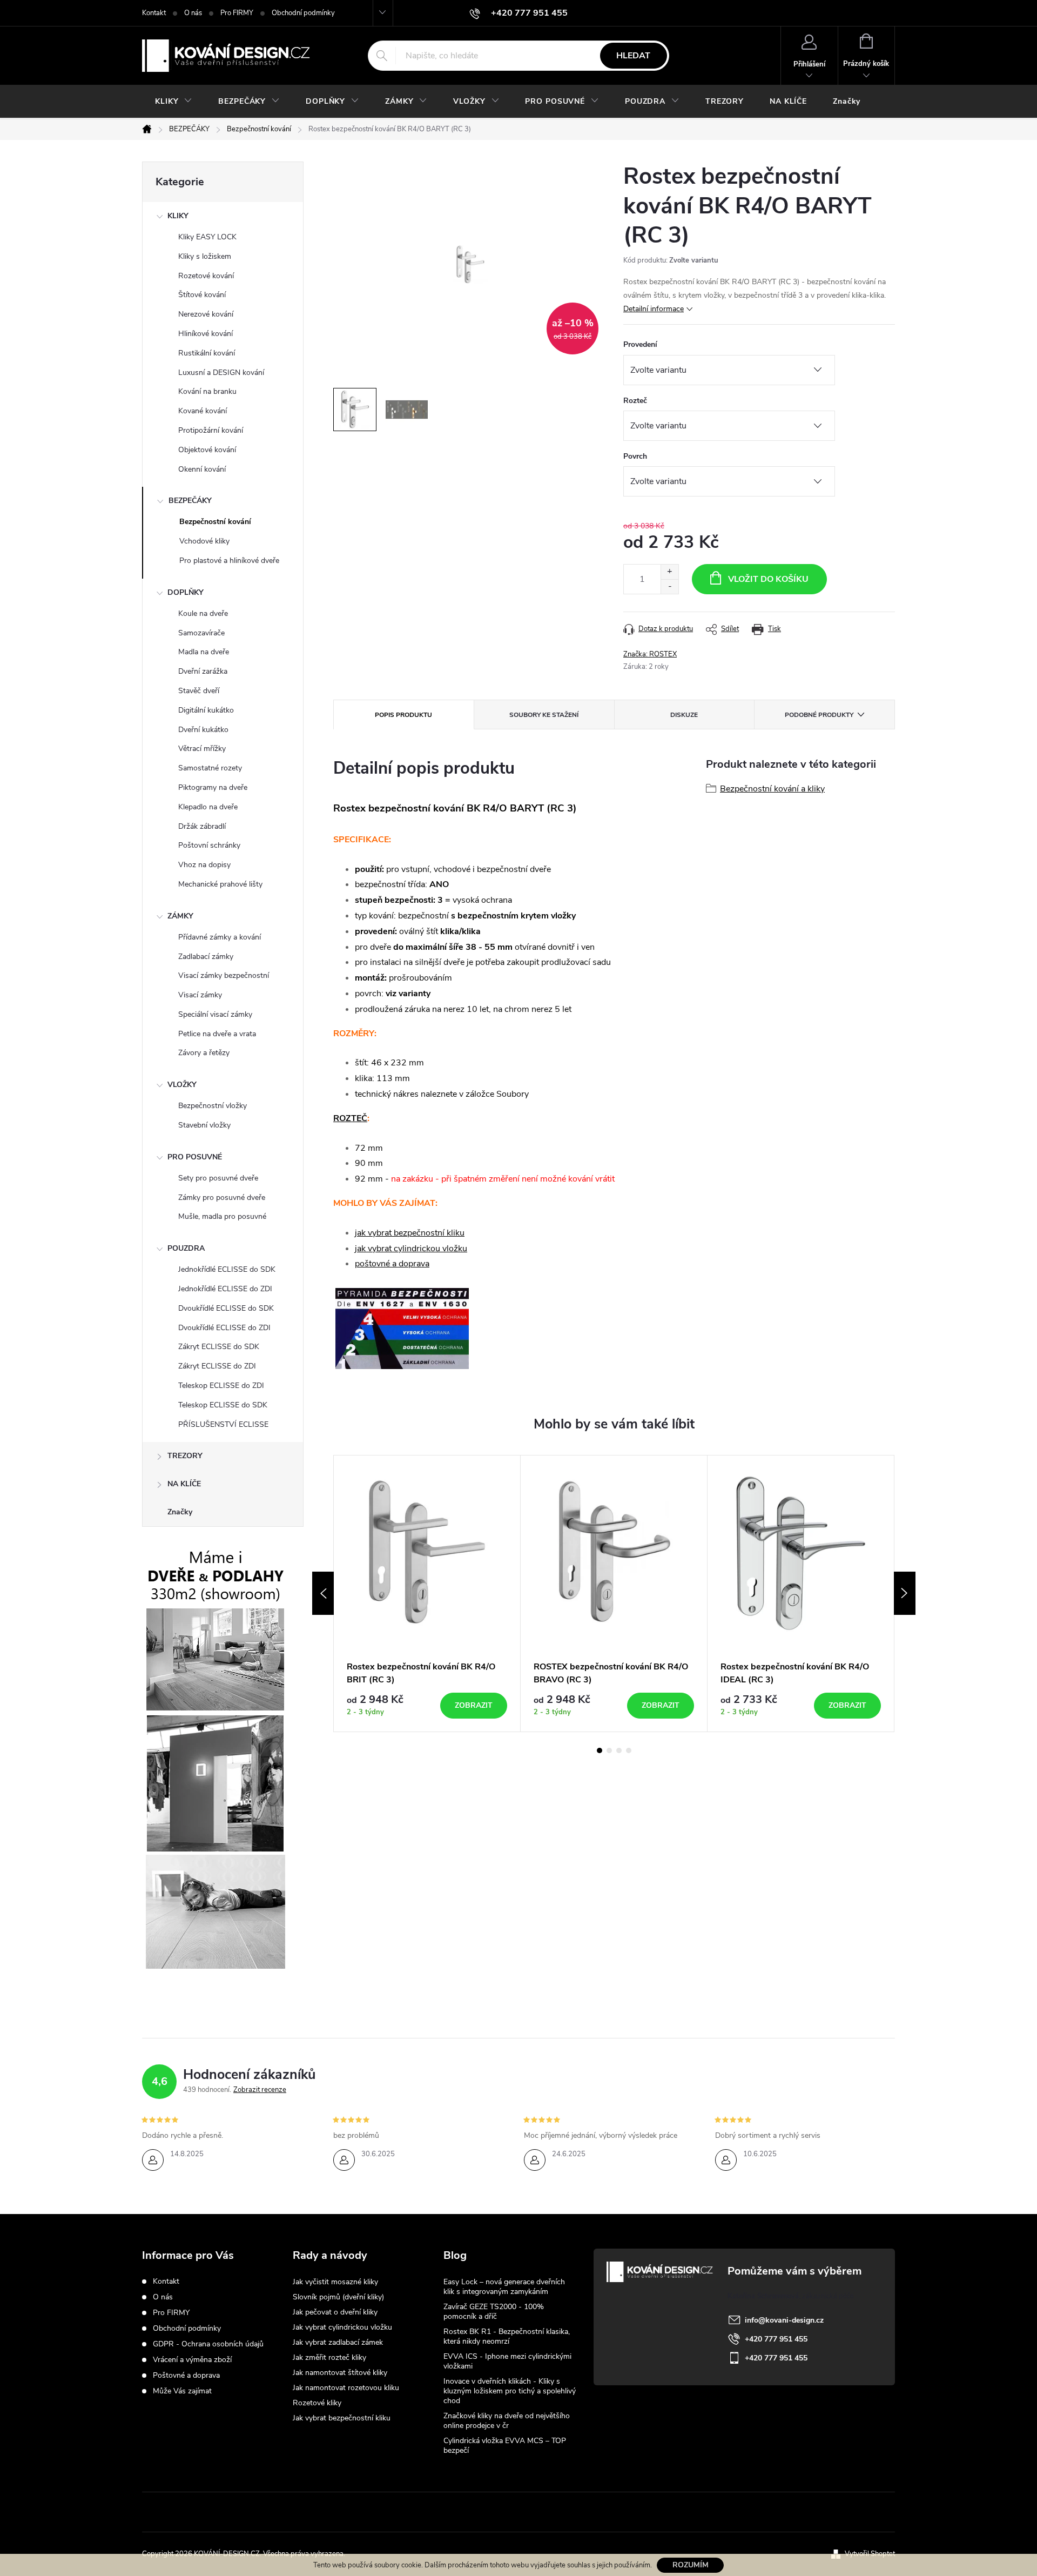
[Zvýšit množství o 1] (669, 572)
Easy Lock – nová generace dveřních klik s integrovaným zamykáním (504, 2287)
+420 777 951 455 (776, 2339)
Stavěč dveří (199, 691)
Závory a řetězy (204, 1053)
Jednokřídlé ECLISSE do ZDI (225, 1289)
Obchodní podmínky (303, 13)
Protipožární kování (211, 430)
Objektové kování (207, 450)
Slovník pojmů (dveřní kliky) (338, 2297)
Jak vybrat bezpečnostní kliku (342, 2418)
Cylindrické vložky (553, 2512)
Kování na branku (207, 391)
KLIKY (178, 216)
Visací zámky (200, 995)
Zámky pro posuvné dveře (222, 1198)
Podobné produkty (819, 715)
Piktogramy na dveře (213, 787)
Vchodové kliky (204, 541)
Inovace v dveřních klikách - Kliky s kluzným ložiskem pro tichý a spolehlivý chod (510, 2391)
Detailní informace (654, 309)
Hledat (633, 56)
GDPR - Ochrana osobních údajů (208, 2344)
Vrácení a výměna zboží (192, 2360)
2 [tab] (609, 1750)
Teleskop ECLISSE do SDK (223, 1405)
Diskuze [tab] (684, 715)
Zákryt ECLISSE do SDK (219, 1347)
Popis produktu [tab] (403, 715)
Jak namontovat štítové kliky (340, 2373)
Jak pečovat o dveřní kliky (335, 2312)
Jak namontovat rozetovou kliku (346, 2388)
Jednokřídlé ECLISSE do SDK (227, 1269)
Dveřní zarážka (203, 671)
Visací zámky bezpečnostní (224, 975)
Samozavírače (201, 633)
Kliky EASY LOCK (207, 237)
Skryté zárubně (479, 2512)
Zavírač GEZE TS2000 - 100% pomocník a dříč (494, 2312)
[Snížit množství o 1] (669, 586)
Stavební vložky (204, 1125)
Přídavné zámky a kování (220, 937)
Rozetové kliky (317, 2403)
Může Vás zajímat (182, 2391)
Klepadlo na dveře (208, 807)
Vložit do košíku (768, 579)
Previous (323, 1593)
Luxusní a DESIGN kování (221, 373)
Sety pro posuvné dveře (218, 1178)
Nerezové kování (206, 314)
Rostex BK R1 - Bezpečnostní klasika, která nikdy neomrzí (507, 2336)
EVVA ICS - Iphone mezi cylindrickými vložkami (507, 2361)
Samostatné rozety (210, 768)
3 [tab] (619, 1750)
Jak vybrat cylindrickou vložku (342, 2327)
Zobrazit (474, 1705)
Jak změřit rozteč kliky (329, 2357)
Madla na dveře (204, 652)
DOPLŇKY (186, 592)
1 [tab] (600, 1750)
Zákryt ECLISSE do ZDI (217, 1366)
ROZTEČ (350, 1118)
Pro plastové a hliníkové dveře (229, 561)
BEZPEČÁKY (190, 501)
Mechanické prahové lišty (220, 884)
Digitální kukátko (206, 710)
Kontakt (154, 13)
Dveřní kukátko (203, 730)
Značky (180, 1512)
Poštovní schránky (209, 845)
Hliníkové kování (206, 334)
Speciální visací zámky (215, 1014)
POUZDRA (186, 1248)
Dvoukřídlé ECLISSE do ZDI (224, 1328)
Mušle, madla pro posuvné (222, 1216)
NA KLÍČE (184, 1484)
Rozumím (691, 2565)
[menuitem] (174, 102)
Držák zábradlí (202, 826)
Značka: (650, 654)
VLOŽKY (182, 1085)
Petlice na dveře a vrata (217, 1034)
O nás (193, 13)
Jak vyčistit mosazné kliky (335, 2282)
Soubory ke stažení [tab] (544, 715)
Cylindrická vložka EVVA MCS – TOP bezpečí (505, 2446)
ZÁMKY (180, 916)
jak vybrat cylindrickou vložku (411, 1249)
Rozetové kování (206, 276)
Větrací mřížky (202, 749)
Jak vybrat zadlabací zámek (338, 2342)
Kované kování (203, 411)
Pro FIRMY (237, 13)
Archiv (456, 2468)
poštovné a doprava (392, 1264)
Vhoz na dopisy (204, 865)
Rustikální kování (207, 353)
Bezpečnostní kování (215, 522)
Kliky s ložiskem (205, 256)
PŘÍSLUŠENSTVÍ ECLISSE (223, 1424)
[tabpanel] (427, 1594)
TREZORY (185, 1456)
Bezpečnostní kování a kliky (772, 789)
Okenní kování (202, 469)
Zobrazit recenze (260, 2090)
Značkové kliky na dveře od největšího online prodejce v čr (507, 2421)
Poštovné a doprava (186, 2375)
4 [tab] (629, 1750)
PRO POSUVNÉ (195, 1157)
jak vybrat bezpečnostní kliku (410, 1233)
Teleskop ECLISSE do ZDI (221, 1386)
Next (905, 1593)
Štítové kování (202, 295)
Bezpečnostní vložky (213, 1106)
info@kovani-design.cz (784, 2320)
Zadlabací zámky (206, 957)
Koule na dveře (203, 613)
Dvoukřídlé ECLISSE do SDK (226, 1308)
